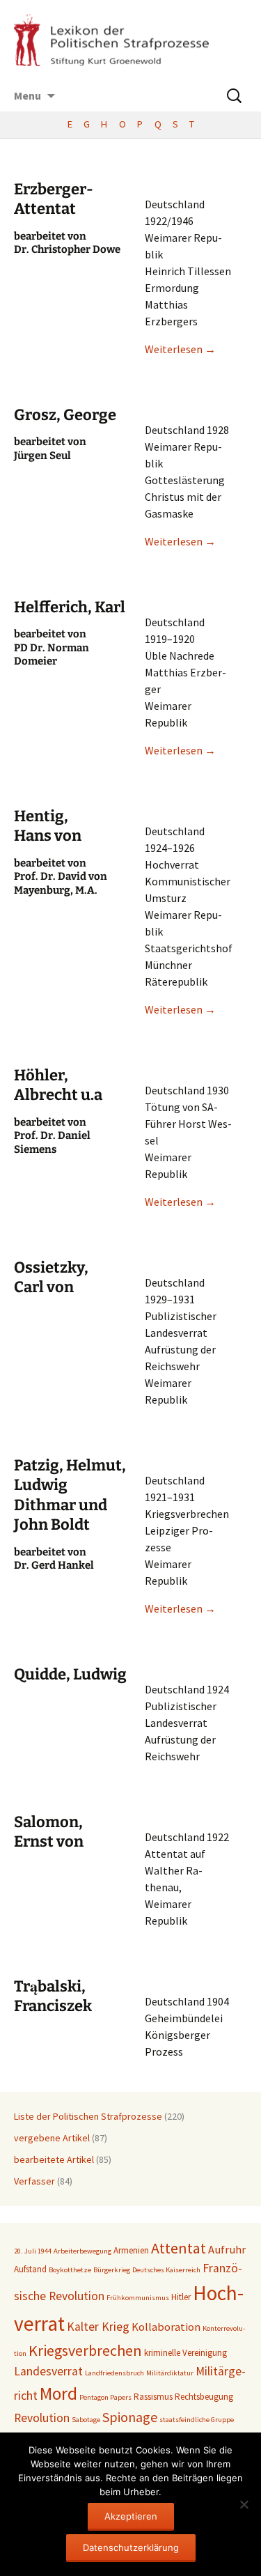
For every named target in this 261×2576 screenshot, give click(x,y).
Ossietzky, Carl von (51, 1278)
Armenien (131, 2250)
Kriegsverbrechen (85, 2350)
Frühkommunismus (138, 2298)
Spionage (130, 2417)
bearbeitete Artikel (54, 2159)
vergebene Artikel (52, 2138)
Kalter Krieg (98, 2327)
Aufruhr (227, 2250)
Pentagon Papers (105, 2397)
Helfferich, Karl (70, 633)
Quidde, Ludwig (70, 1674)
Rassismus (153, 2397)
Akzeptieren (131, 2516)
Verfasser (34, 2181)
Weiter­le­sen (180, 349)
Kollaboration (166, 2327)
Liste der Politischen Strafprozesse (88, 2116)
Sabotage (86, 2420)
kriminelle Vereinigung (185, 2353)
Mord (58, 2393)
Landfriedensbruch (114, 2373)
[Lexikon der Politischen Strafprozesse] (130, 40)
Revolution (42, 2418)
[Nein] (244, 2504)
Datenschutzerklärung (131, 2547)
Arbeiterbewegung (82, 2251)
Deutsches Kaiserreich (166, 2270)
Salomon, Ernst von (49, 1832)
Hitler (181, 2297)
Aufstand (30, 2269)
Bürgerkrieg (112, 2270)
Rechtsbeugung (204, 2397)
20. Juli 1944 (33, 2251)
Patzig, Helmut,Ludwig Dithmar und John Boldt (70, 1514)
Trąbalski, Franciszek (53, 1996)
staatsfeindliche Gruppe (197, 2420)
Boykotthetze (70, 2270)
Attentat (179, 2248)
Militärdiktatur (170, 2373)
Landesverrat (48, 2371)
